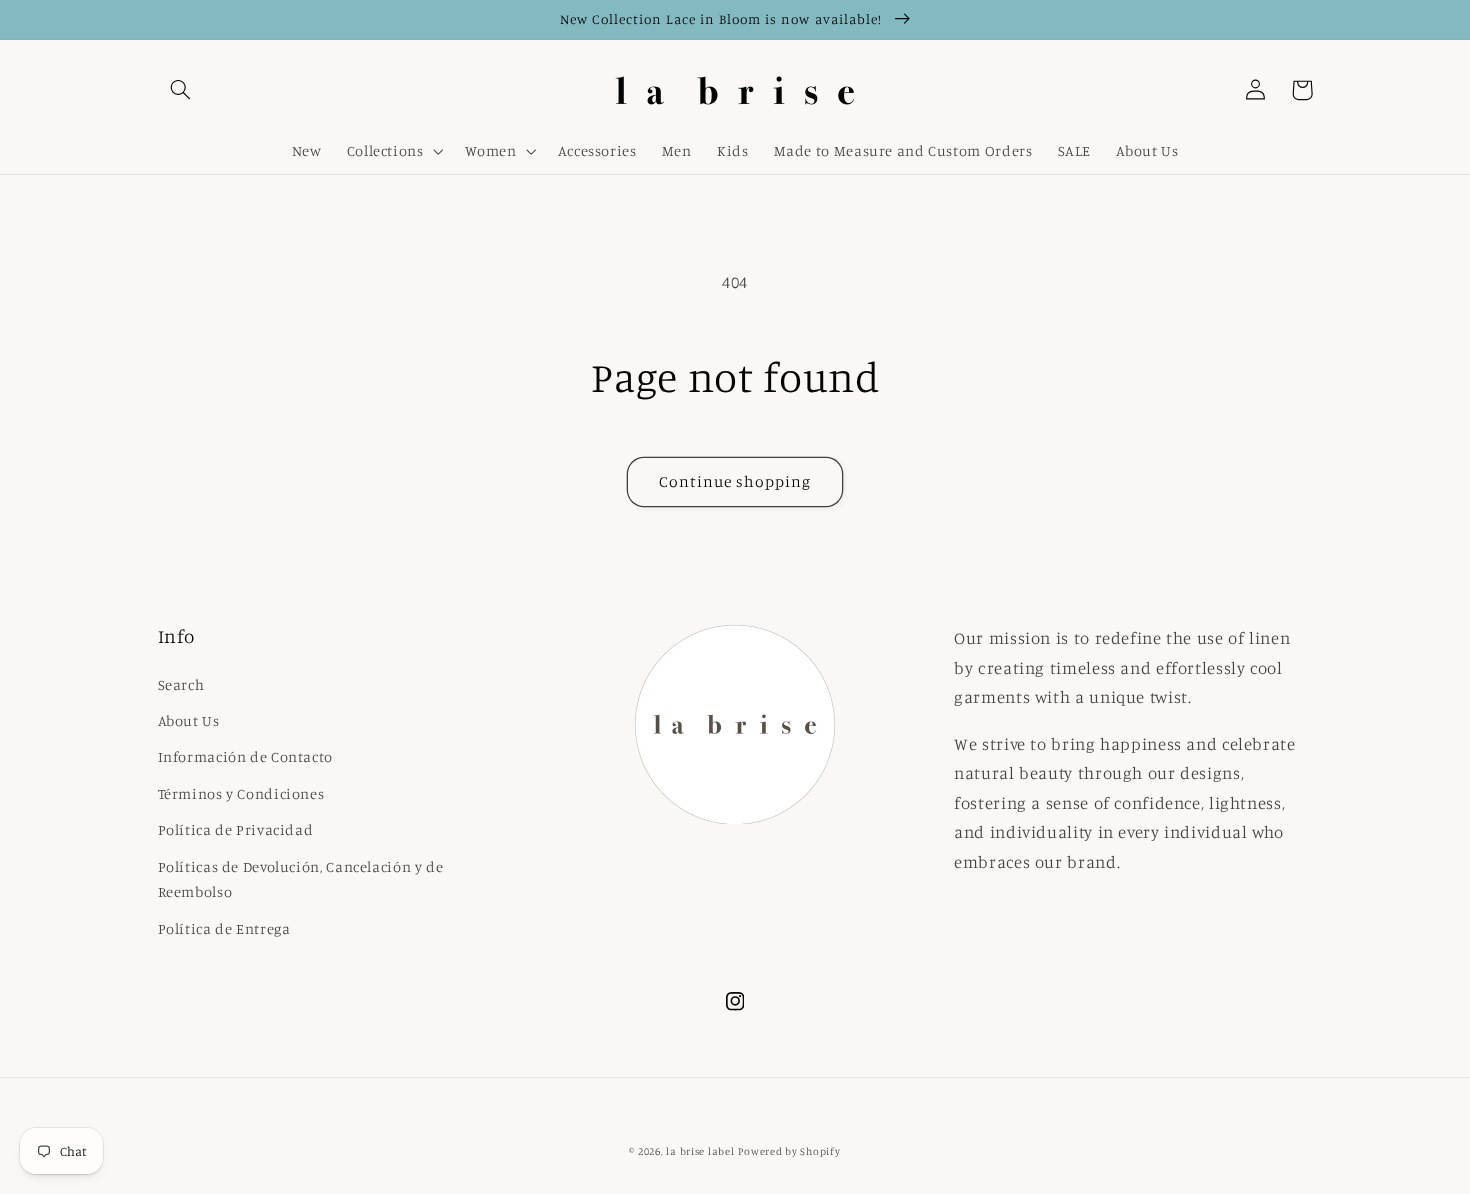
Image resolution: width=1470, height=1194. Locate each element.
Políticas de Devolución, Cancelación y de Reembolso (301, 879)
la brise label (700, 1151)
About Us (189, 720)
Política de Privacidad (236, 829)
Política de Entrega (224, 928)
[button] (181, 90)
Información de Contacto (246, 756)
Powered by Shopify (789, 1151)
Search (181, 684)
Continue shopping (735, 481)
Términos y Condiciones (241, 793)
